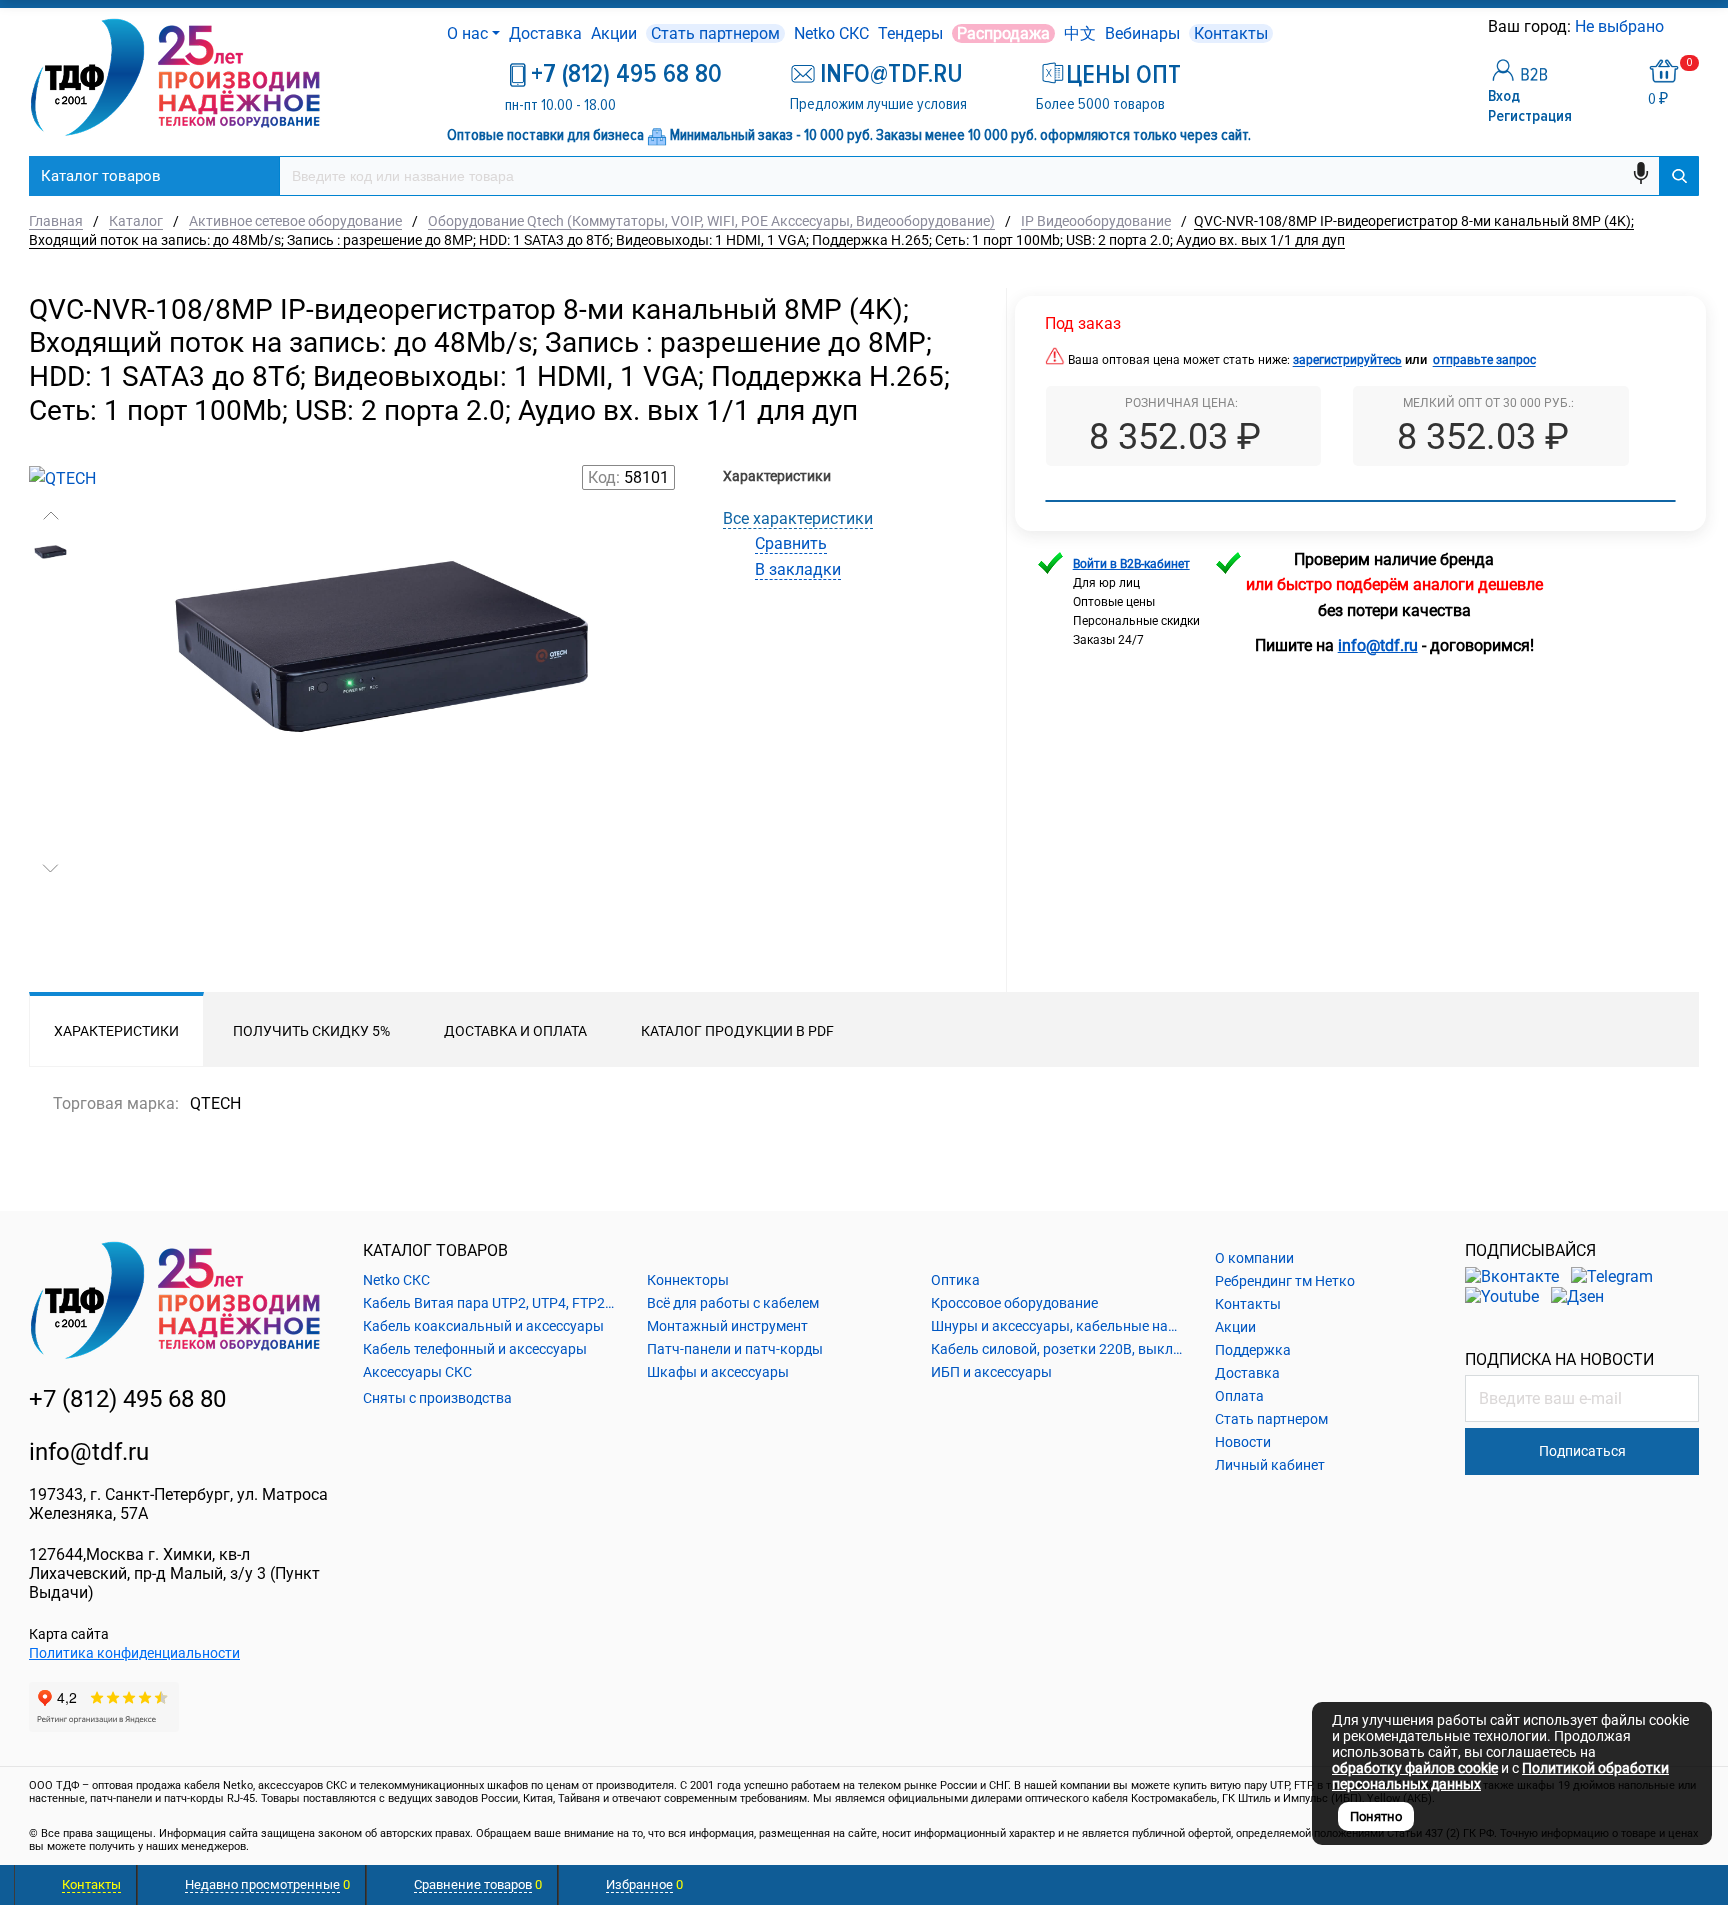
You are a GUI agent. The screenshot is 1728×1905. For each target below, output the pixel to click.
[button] (50, 516)
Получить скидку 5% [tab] (311, 1031)
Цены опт (1123, 75)
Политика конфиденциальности (134, 1653)
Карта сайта (69, 1634)
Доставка (545, 33)
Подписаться (1582, 1451)
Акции (614, 33)
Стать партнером (715, 33)
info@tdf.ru (89, 1452)
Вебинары (1142, 33)
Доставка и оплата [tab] (515, 1031)
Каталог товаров (101, 176)
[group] (382, 742)
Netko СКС (831, 33)
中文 (1080, 33)
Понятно (1376, 1816)
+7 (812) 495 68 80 (626, 74)
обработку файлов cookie (1415, 1768)
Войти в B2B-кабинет (1131, 564)
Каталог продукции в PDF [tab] (737, 1031)
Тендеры (910, 33)
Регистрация (1530, 116)
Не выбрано (1621, 26)
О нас (467, 33)
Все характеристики (798, 518)
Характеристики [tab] (116, 1031)
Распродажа (1003, 33)
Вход (1504, 96)
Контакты (1231, 33)
